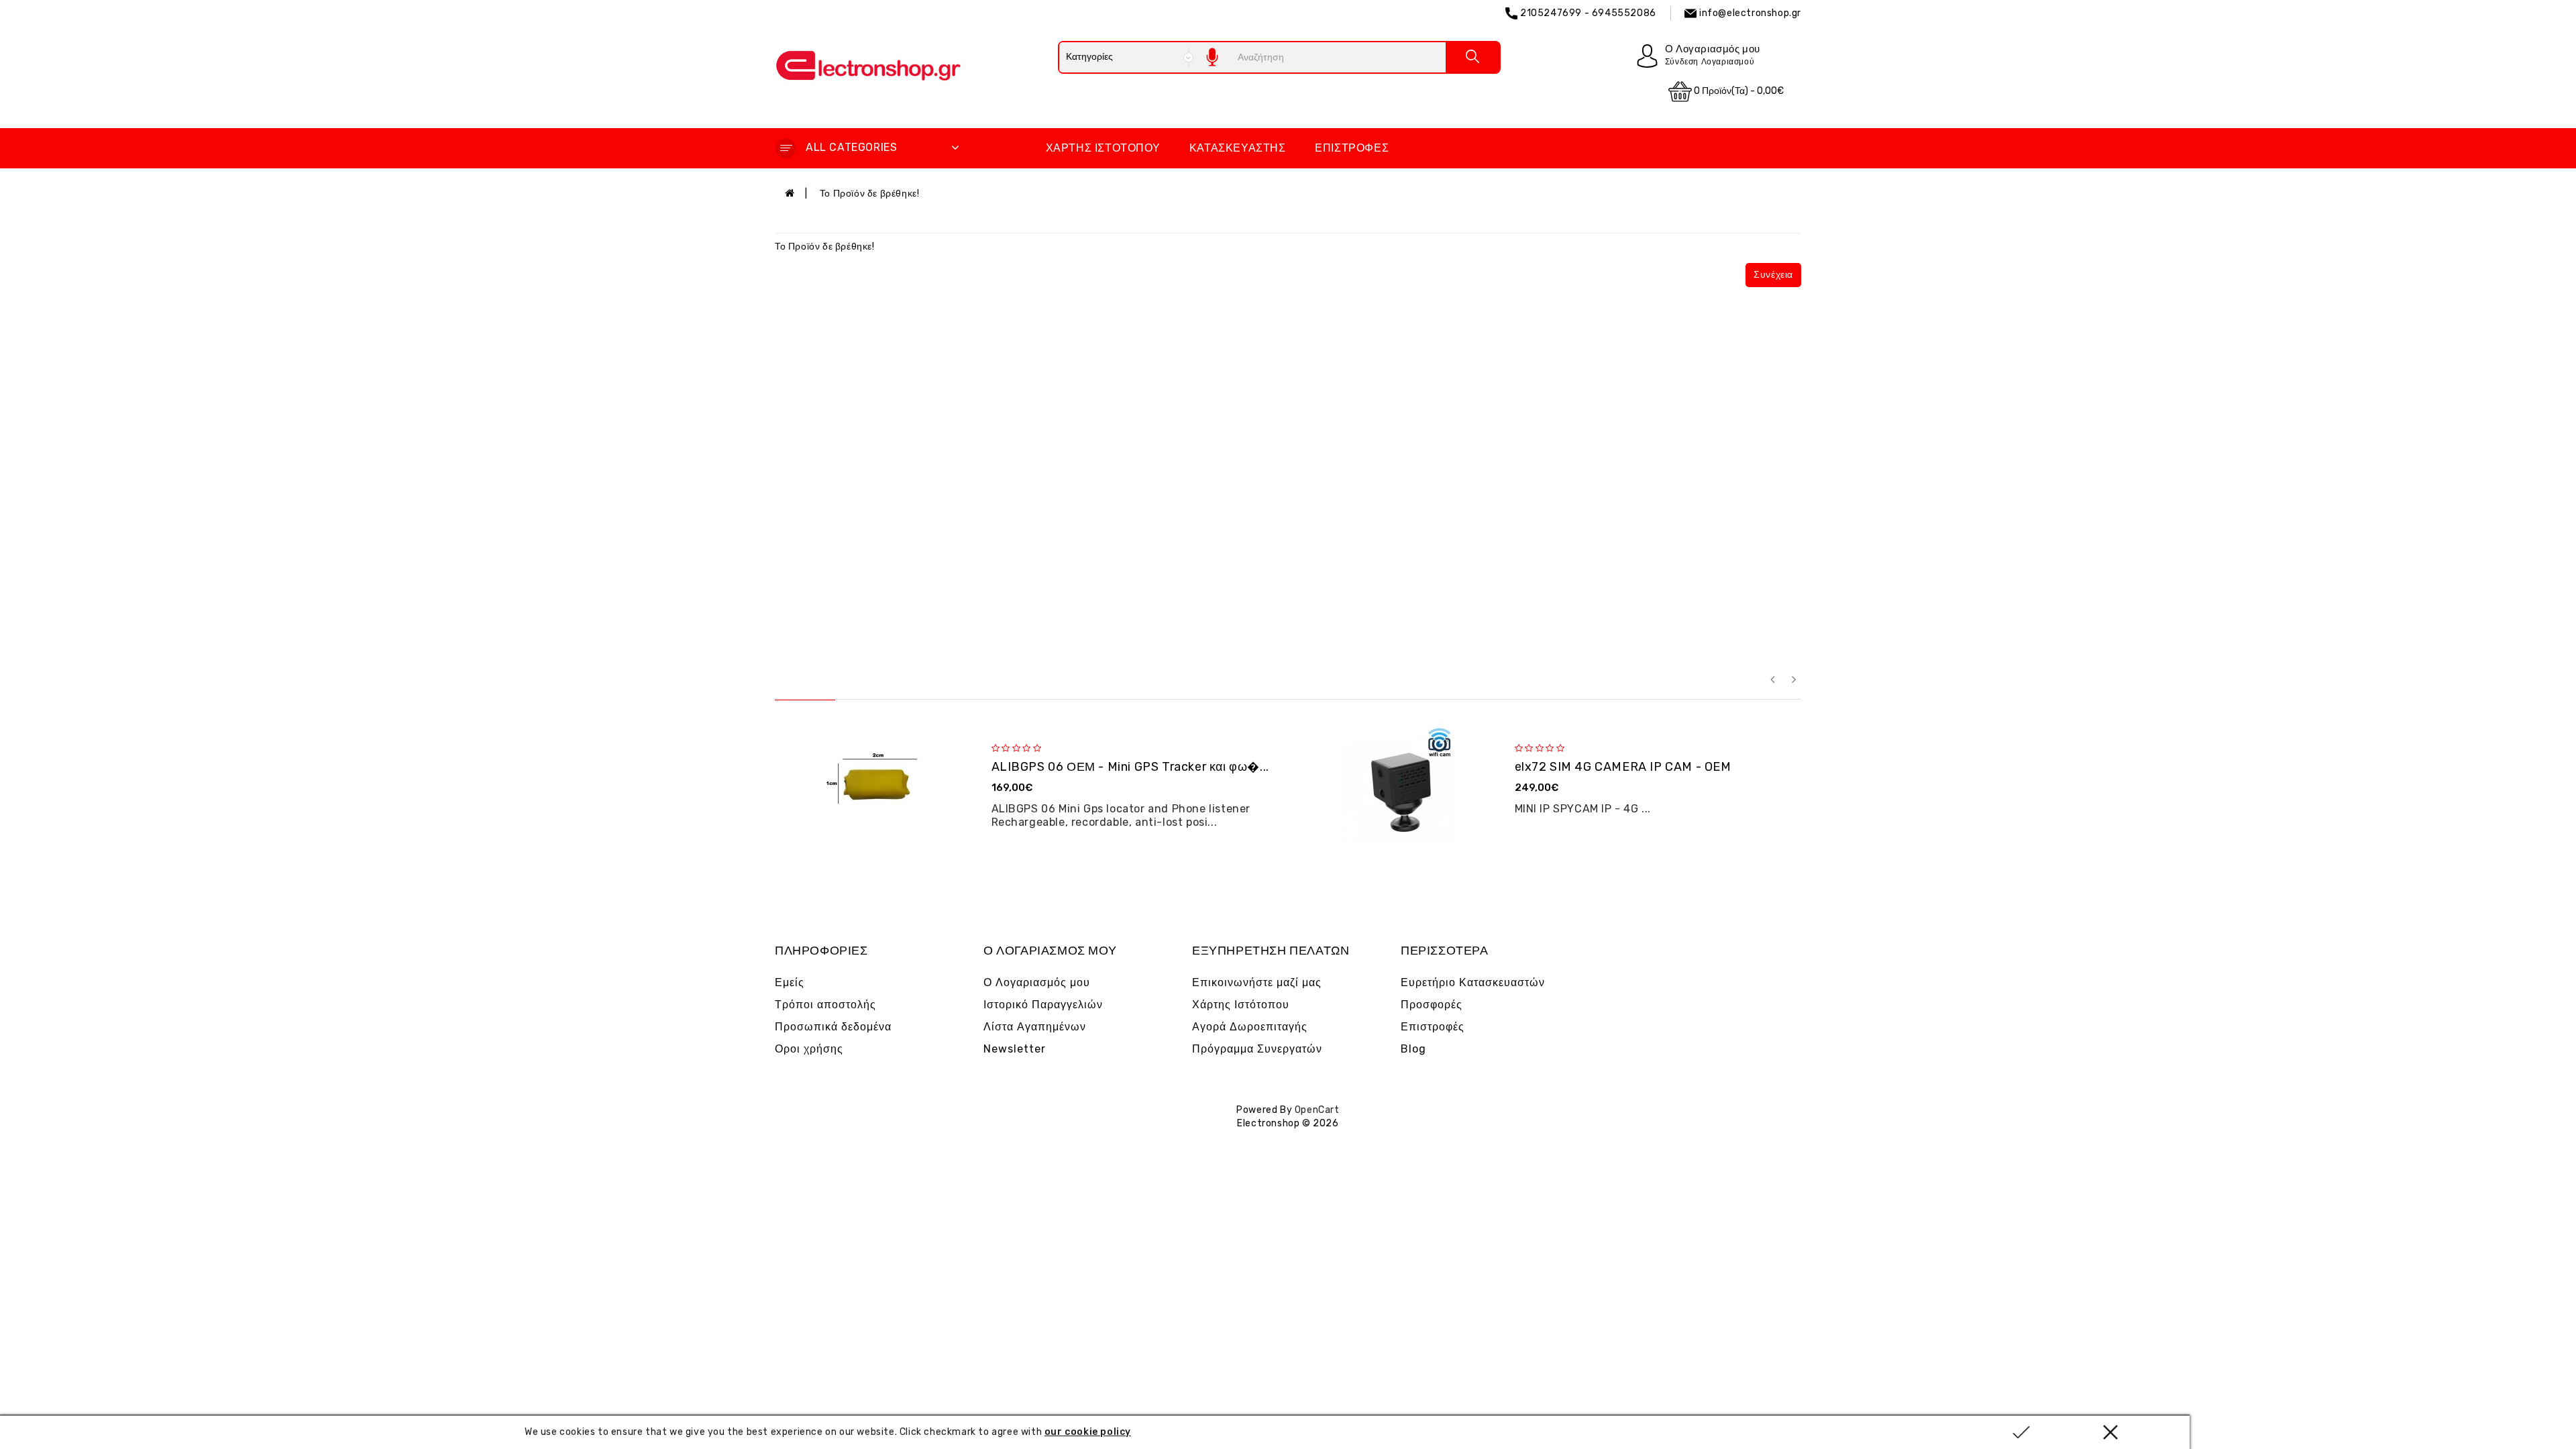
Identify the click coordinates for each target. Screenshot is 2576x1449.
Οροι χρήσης (809, 1049)
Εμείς (790, 982)
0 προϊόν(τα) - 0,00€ (1738, 91)
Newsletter (1015, 1049)
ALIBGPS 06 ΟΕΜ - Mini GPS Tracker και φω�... (1130, 767)
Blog (1413, 1049)
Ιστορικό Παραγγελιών (1043, 1005)
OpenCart (1317, 1110)
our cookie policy (1088, 1432)
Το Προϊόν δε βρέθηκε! (870, 194)
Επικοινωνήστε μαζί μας (1257, 982)
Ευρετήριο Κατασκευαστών (1473, 982)
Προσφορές (1432, 1005)
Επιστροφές (1352, 148)
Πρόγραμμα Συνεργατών (1257, 1049)
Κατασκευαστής (1238, 148)
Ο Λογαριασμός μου (1037, 982)
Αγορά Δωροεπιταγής (1250, 1027)
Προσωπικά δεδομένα (833, 1027)
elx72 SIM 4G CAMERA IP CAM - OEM (1623, 767)
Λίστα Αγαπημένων (1035, 1027)
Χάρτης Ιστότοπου (1103, 148)
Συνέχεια (1773, 275)
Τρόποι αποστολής (825, 1005)
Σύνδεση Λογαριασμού (1710, 62)
